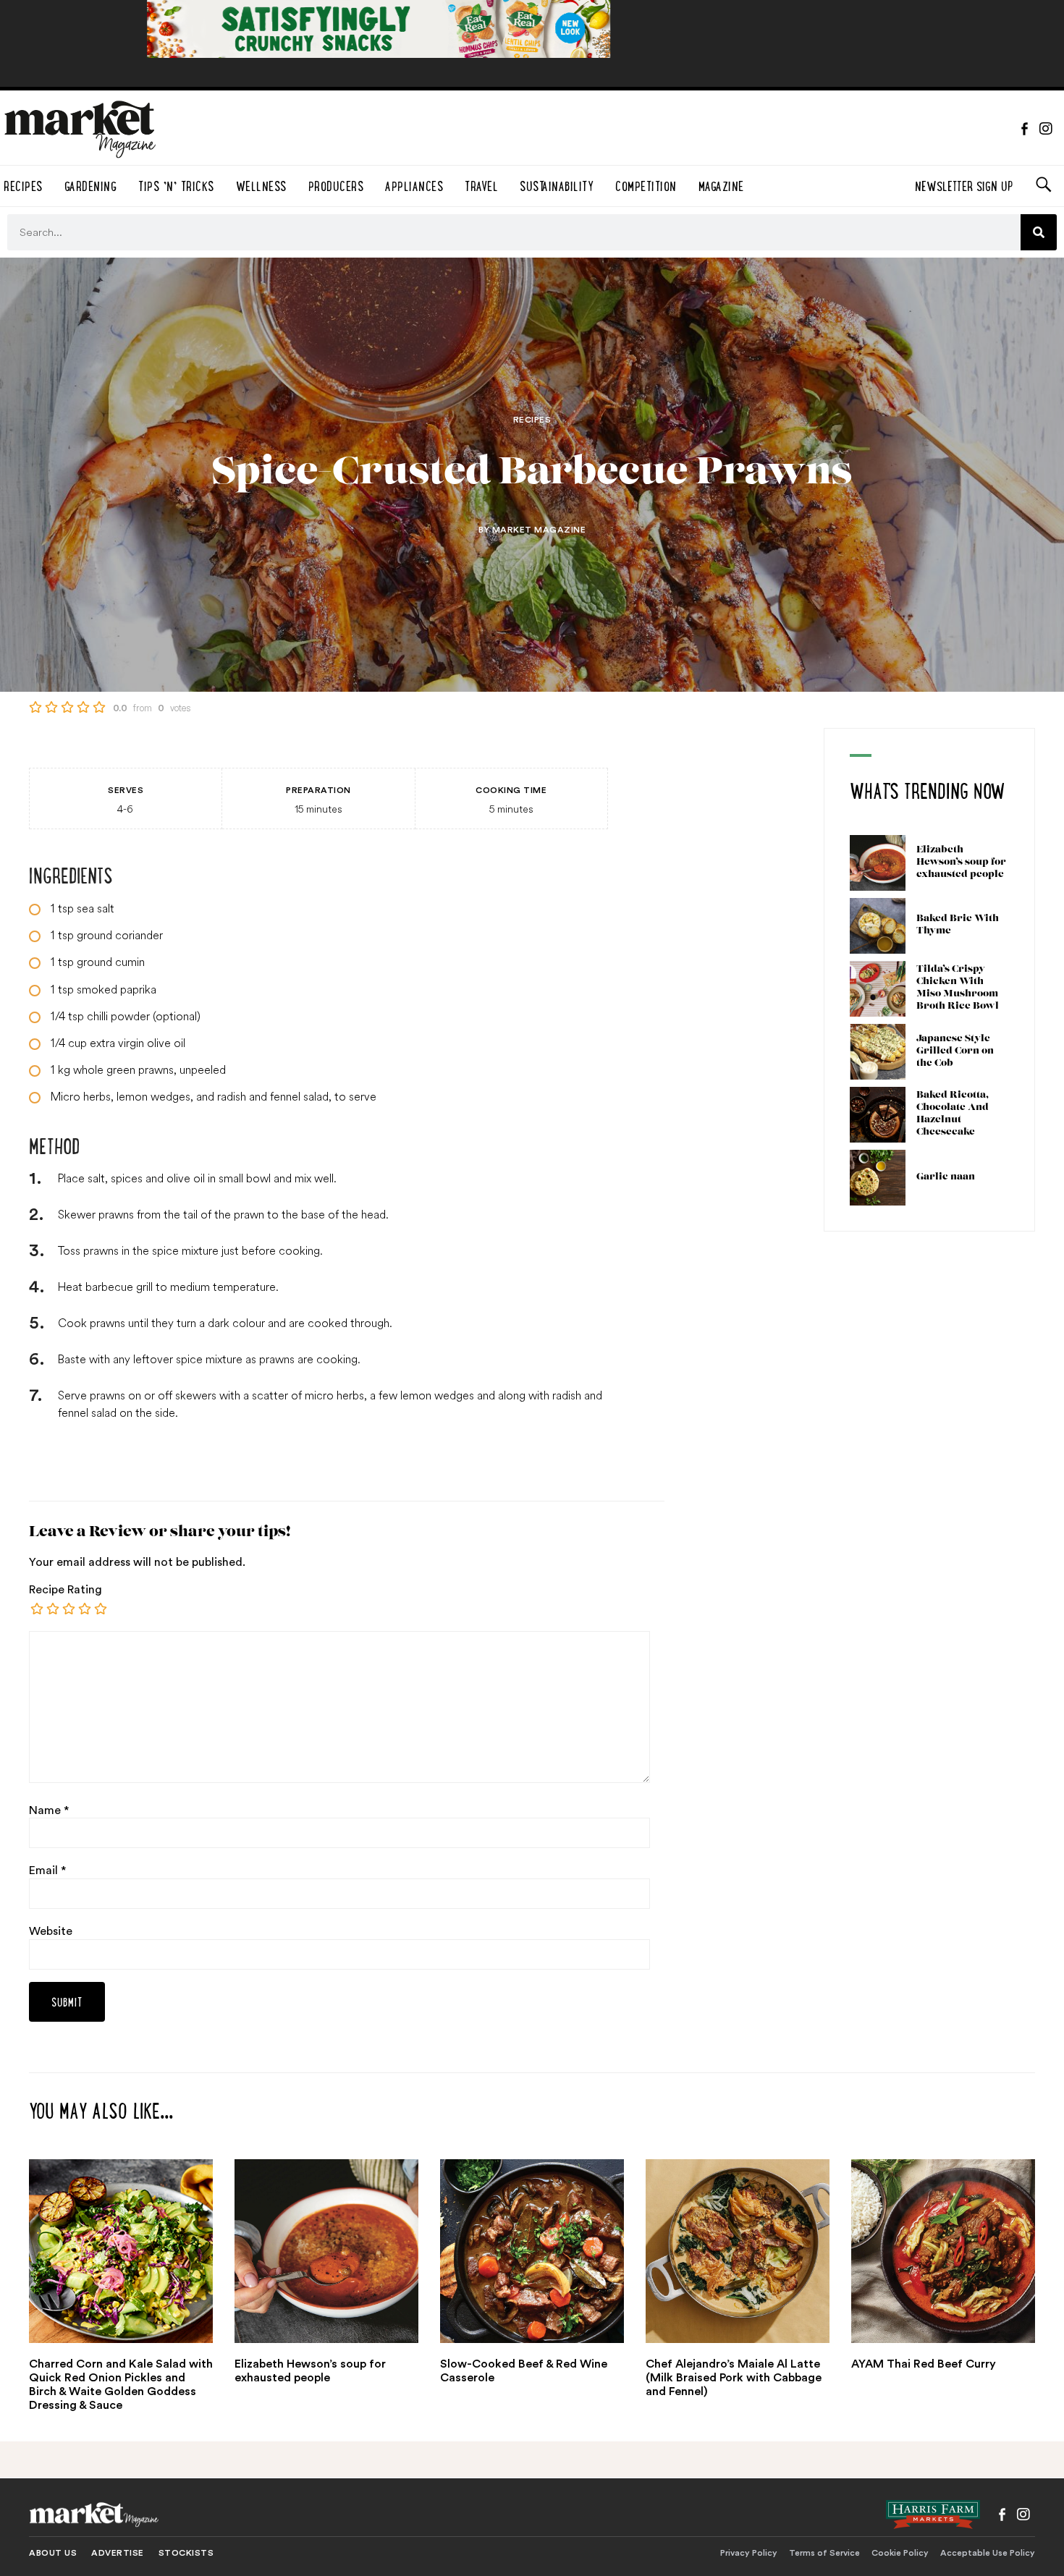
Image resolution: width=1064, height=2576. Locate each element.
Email (47, 1870)
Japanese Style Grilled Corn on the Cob (955, 1051)
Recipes (532, 420)
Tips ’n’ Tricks (176, 184)
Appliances (414, 184)
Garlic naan (946, 1177)
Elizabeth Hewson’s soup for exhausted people (961, 862)
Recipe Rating (66, 1590)
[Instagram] (1046, 129)
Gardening (91, 184)
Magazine (721, 184)
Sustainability (557, 184)
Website (51, 1931)
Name (49, 1810)
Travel (481, 184)
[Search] (1039, 232)
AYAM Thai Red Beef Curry (924, 2364)
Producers (336, 184)
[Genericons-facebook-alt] (1024, 129)
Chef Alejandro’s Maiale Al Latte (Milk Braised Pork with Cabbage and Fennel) (734, 2378)
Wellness (261, 184)
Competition (646, 184)
